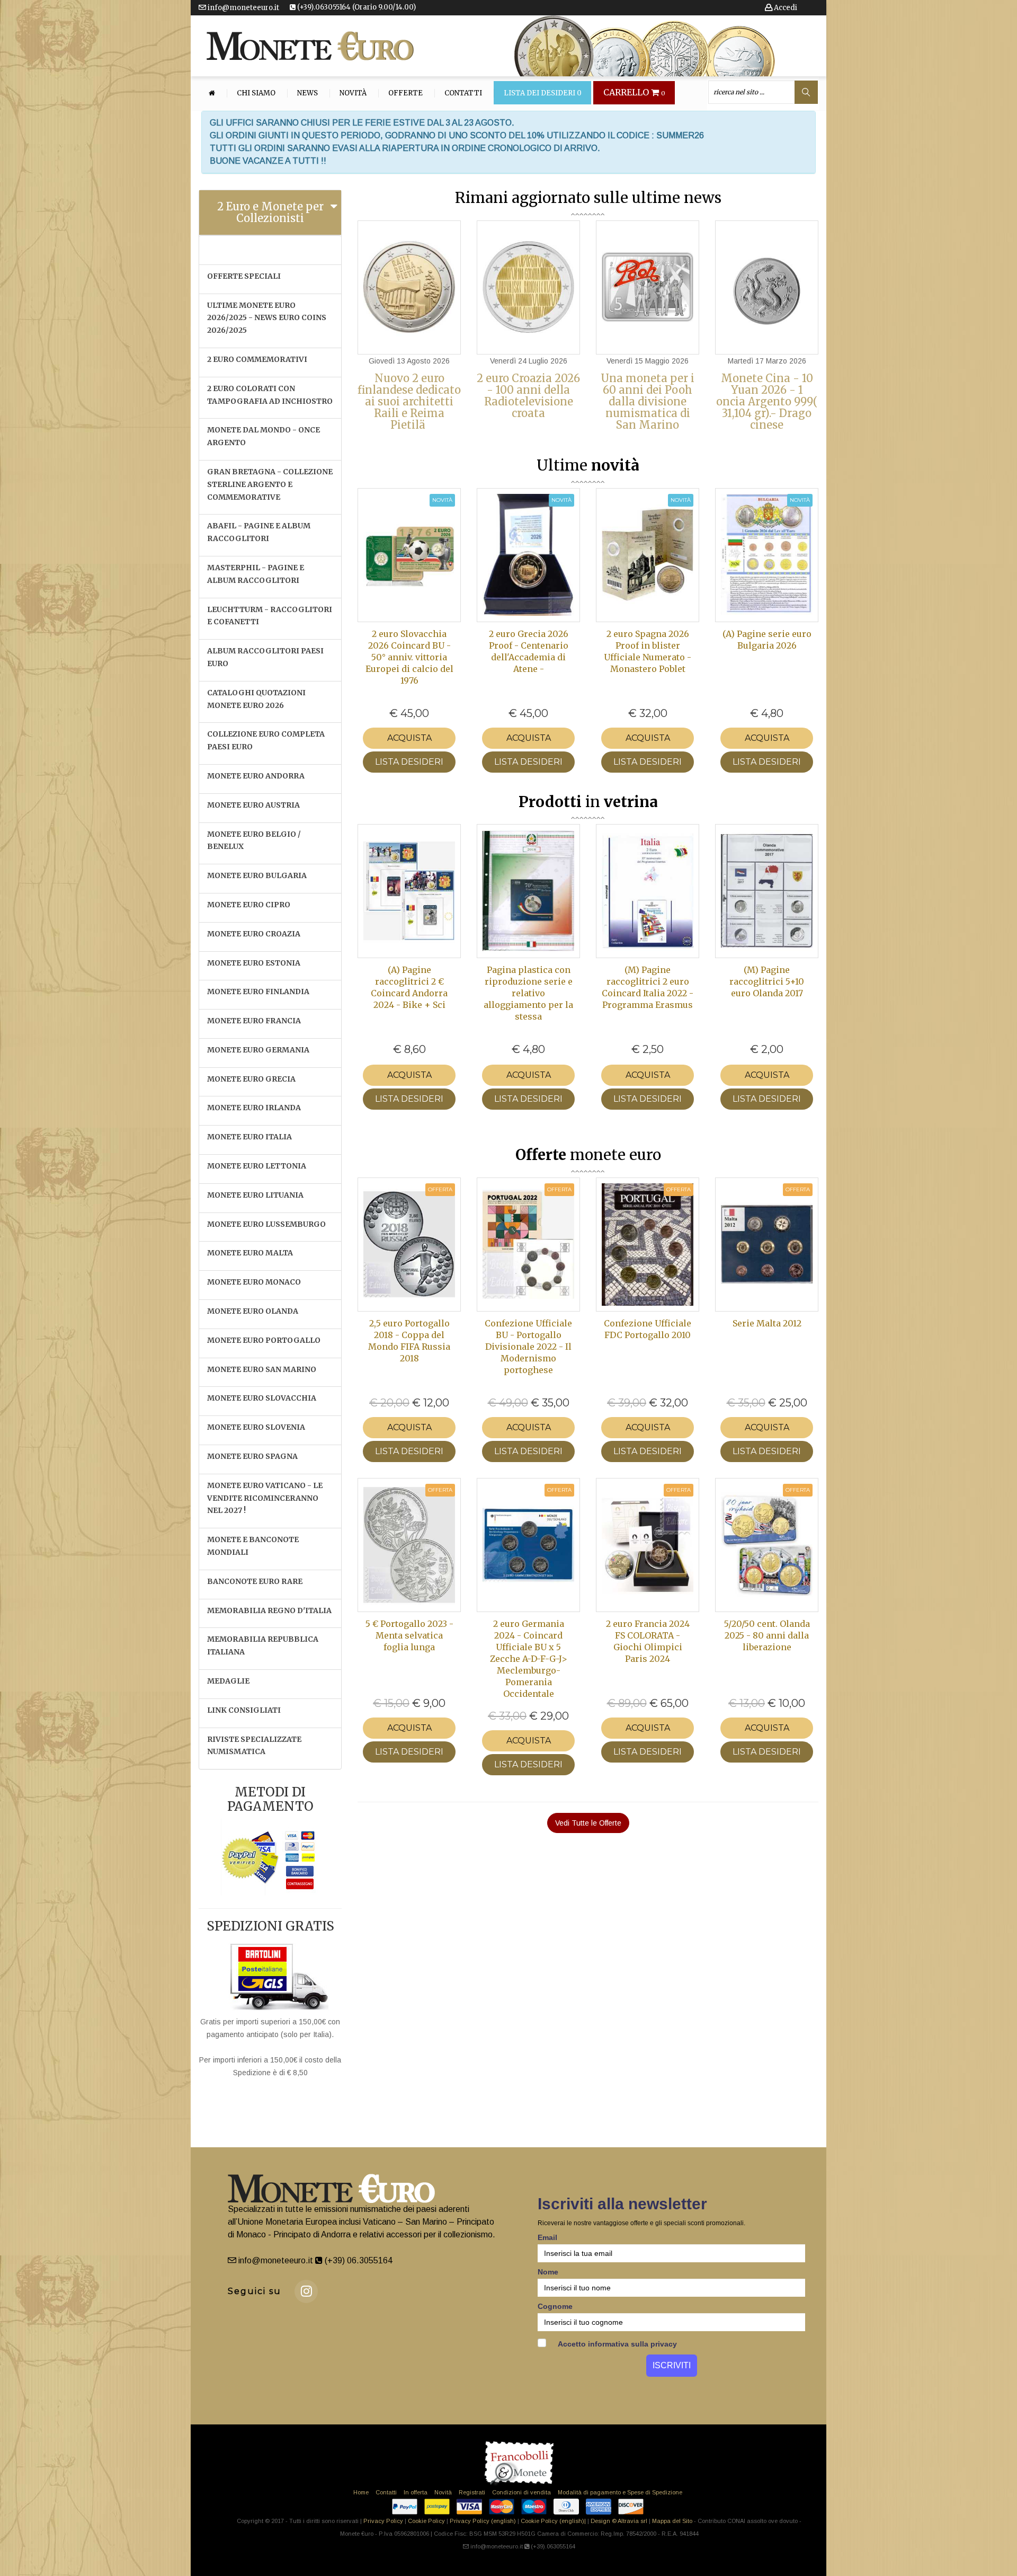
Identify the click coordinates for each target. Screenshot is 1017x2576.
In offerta (416, 2492)
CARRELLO (634, 93)
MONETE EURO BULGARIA (257, 875)
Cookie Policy (426, 2521)
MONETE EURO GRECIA (251, 1079)
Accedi (785, 8)
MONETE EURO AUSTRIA (253, 805)
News (307, 93)
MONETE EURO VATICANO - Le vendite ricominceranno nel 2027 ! (265, 1498)
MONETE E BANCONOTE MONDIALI (253, 1546)
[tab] (270, 213)
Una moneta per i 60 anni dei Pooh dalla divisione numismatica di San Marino (648, 401)
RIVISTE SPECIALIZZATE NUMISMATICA (254, 1746)
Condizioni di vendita (521, 2492)
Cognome (555, 2306)
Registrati (472, 2492)
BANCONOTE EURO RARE (255, 1581)
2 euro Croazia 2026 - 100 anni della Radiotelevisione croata (528, 396)
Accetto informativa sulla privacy (617, 2344)
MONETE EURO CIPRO (249, 905)
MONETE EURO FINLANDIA (258, 992)
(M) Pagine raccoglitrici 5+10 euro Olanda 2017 (767, 981)
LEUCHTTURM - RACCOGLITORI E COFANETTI (270, 616)
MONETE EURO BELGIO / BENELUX (254, 840)
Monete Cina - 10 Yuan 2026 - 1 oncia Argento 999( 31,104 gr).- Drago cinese (767, 401)
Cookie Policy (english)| (553, 2521)
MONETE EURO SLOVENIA (256, 1427)
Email (547, 2237)
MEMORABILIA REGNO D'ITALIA (269, 1610)
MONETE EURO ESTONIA (254, 963)
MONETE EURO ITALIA (249, 1137)
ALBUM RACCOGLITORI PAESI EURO (265, 657)
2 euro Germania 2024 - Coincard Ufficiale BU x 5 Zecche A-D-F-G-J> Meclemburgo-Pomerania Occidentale (529, 1659)
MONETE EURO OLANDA (253, 1311)
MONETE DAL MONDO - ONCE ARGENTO (264, 436)
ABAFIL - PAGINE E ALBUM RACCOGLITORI (259, 532)
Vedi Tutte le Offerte (588, 1823)
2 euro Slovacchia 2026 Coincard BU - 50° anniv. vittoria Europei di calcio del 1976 (409, 657)
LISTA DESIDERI (409, 762)
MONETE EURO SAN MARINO (262, 1369)
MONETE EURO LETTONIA (257, 1166)
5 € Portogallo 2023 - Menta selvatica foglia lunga (409, 1635)
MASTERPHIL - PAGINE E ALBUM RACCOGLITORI (256, 574)
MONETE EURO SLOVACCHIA (262, 1398)
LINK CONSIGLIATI (244, 1710)
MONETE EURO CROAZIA (254, 934)
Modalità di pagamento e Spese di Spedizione (620, 2492)
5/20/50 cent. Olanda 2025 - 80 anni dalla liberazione (767, 1635)
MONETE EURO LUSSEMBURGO (266, 1224)
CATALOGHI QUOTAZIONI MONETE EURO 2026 (256, 699)
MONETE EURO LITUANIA (255, 1195)
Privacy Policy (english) (483, 2521)
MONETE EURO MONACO (254, 1282)
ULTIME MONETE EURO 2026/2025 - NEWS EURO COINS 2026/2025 (267, 318)
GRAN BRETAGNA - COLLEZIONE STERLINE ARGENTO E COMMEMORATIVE (270, 484)
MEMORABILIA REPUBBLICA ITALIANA (263, 1645)
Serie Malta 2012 (767, 1323)
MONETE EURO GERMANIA (258, 1050)
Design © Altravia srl (619, 2521)
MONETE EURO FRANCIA (254, 1021)
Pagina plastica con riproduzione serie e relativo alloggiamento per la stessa (528, 993)
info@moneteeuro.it (243, 8)
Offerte (405, 93)
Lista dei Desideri (543, 93)
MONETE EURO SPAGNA (252, 1456)
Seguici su (255, 2291)
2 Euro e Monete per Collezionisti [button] (270, 212)
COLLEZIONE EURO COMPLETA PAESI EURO (266, 740)
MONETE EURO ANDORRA (256, 776)
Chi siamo (256, 93)
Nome (548, 2272)
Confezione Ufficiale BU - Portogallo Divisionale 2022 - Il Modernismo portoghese (528, 1347)
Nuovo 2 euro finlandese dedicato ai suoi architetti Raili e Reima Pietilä (409, 401)
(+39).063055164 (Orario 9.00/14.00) (356, 7)
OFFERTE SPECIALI (244, 276)
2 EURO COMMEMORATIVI (257, 359)
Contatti (463, 93)
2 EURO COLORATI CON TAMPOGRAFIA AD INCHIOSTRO (270, 395)
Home (361, 2492)
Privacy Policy (383, 2521)
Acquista (409, 738)
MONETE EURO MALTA (250, 1253)
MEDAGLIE (228, 1681)
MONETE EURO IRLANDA (254, 1108)
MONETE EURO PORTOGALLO (264, 1340)
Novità (353, 93)
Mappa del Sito (672, 2521)
